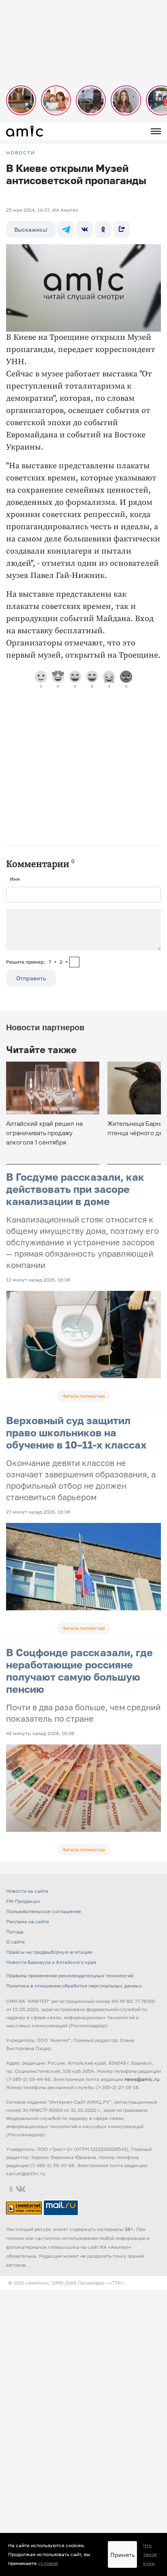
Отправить (31, 978)
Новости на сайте (27, 1891)
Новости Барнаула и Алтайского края (51, 1962)
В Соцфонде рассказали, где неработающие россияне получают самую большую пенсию (79, 1671)
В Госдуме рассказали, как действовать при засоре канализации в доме (75, 1189)
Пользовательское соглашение (44, 1911)
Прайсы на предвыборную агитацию (49, 1952)
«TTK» (116, 2283)
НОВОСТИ (21, 153)
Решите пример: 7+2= (37, 962)
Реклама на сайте (28, 1921)
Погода (15, 1932)
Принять (122, 2555)
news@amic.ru (142, 2079)
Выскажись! (31, 229)
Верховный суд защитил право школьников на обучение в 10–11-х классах (76, 1432)
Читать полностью (83, 1396)
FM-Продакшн (23, 1901)
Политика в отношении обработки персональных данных (74, 1986)
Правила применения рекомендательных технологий (70, 1975)
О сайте (15, 1942)
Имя (15, 879)
